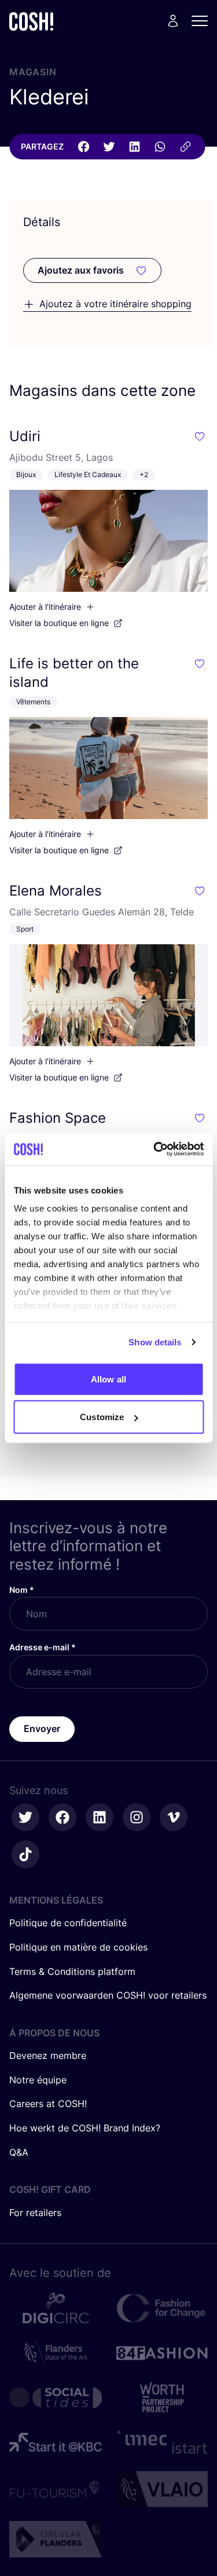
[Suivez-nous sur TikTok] (25, 1854)
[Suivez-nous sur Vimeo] (174, 1817)
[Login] (173, 21)
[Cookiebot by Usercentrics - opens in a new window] (155, 1149)
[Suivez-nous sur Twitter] (25, 1817)
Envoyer (42, 1729)
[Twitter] (109, 147)
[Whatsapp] (160, 147)
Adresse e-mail (43, 1647)
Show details (155, 1342)
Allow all (108, 1379)
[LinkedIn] (134, 147)
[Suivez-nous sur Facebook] (62, 1817)
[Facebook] (83, 147)
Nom (22, 1590)
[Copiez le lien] (185, 147)
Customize (102, 1417)
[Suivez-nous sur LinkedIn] (100, 1817)
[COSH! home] (31, 21)
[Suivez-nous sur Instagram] (137, 1817)
